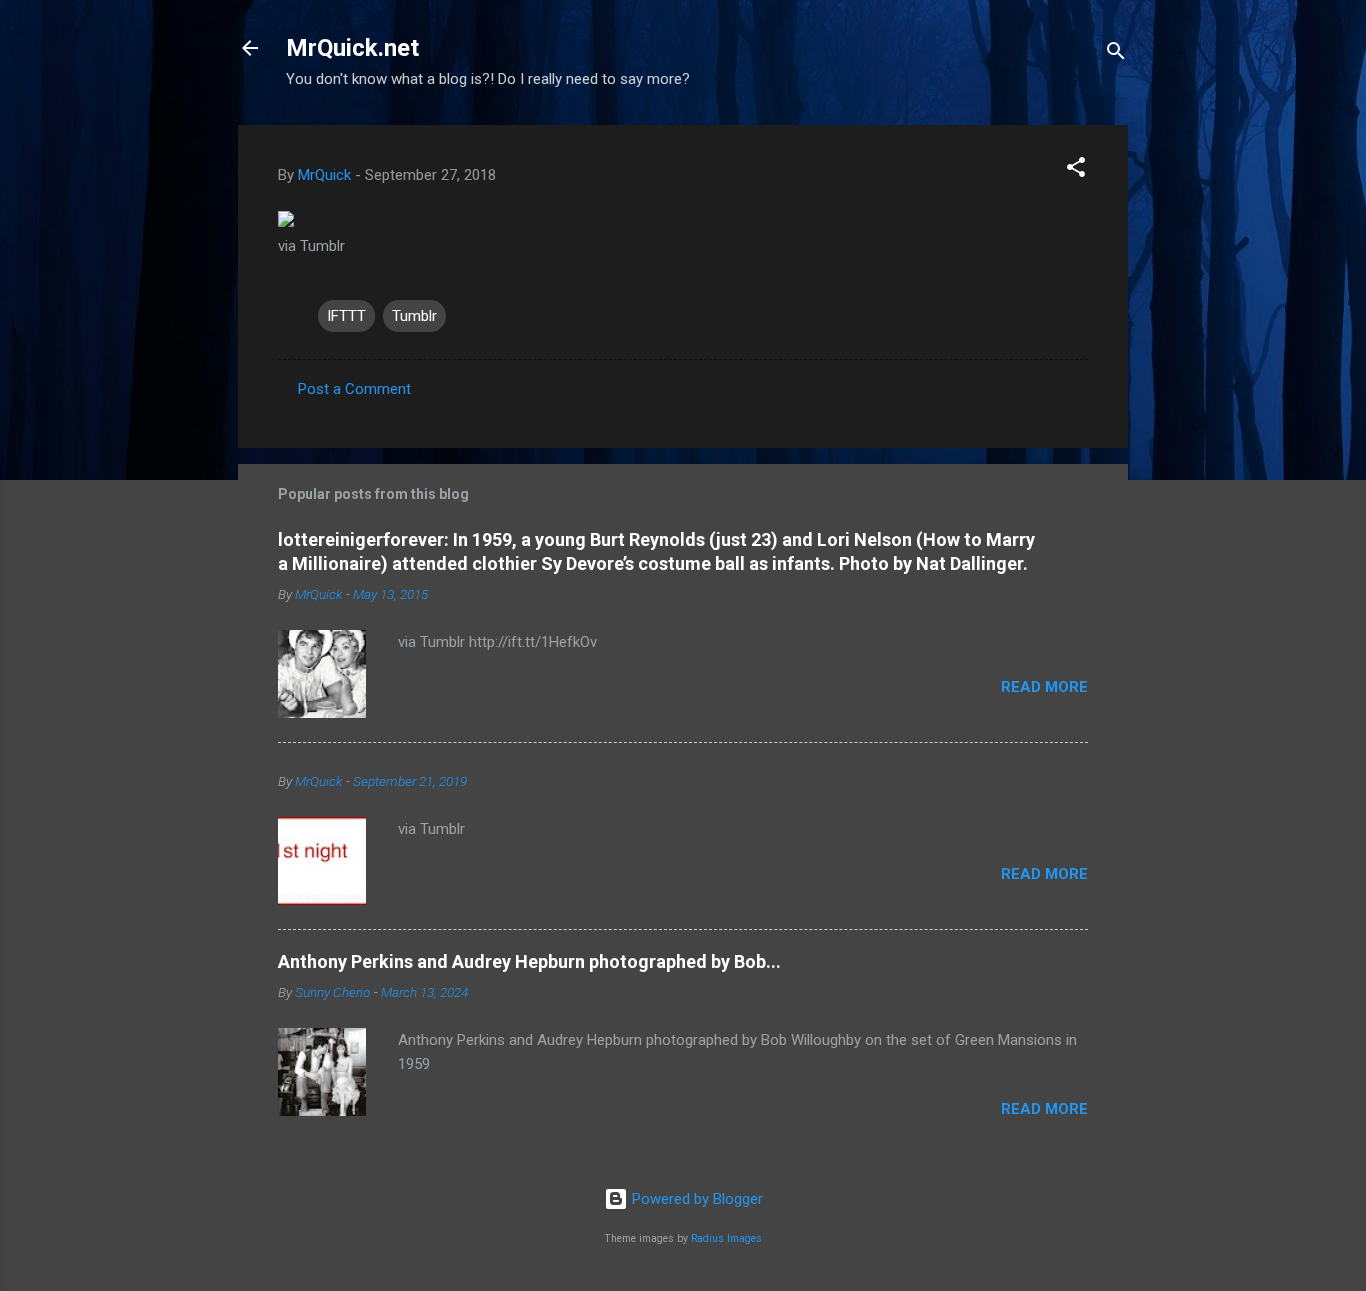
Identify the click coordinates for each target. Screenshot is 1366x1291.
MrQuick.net (352, 48)
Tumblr (414, 316)
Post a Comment (354, 389)
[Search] (1116, 54)
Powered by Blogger (695, 1199)
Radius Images (726, 1238)
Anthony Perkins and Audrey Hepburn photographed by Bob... (529, 961)
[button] (1076, 170)
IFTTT (346, 316)
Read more (1044, 687)
